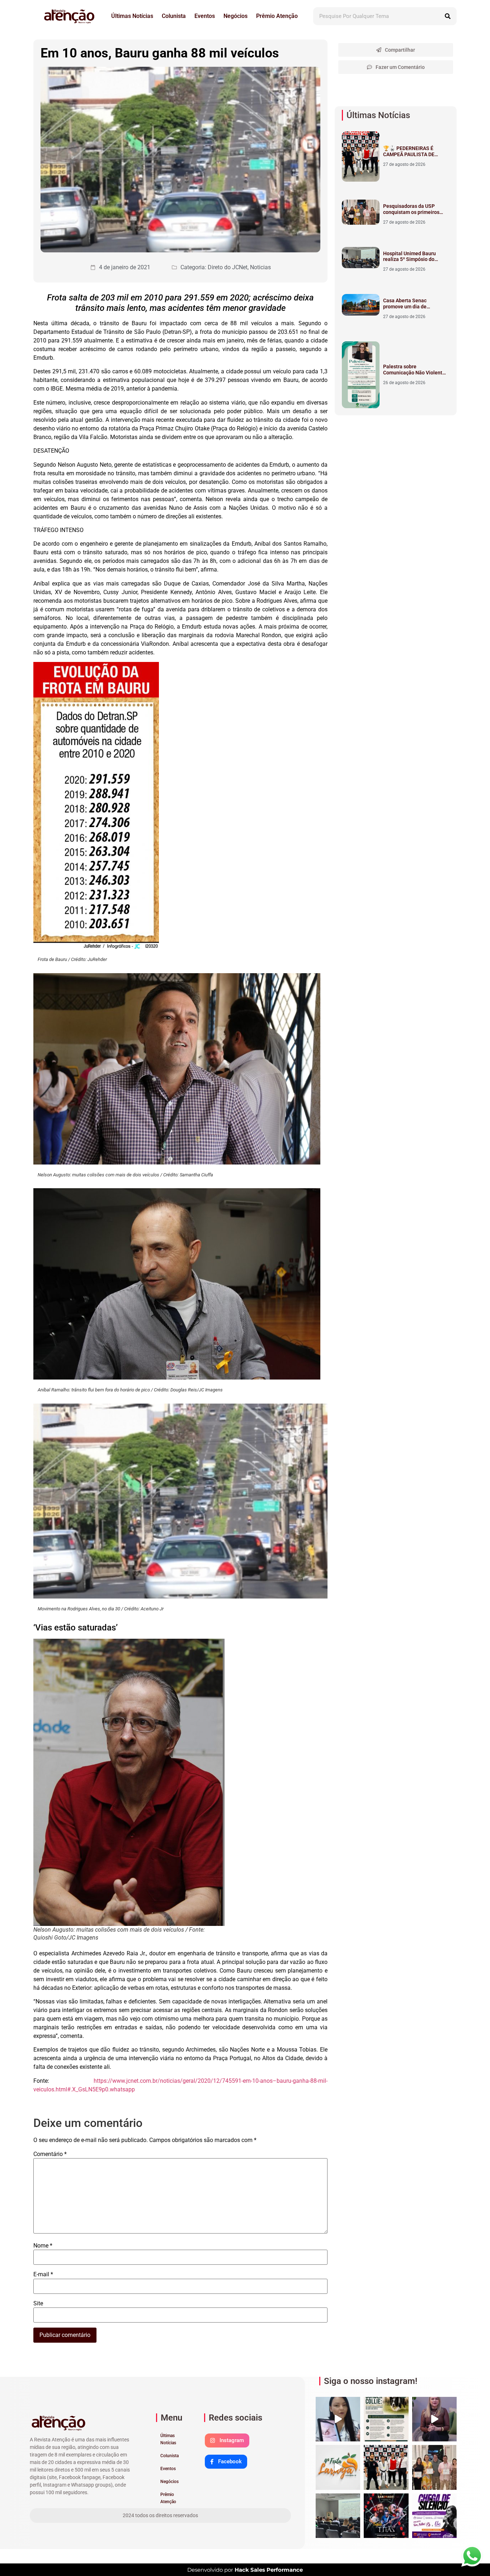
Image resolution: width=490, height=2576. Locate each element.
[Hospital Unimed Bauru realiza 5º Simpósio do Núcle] (338, 2516)
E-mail (43, 2274)
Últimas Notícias (132, 16)
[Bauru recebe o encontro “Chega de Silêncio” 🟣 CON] (434, 2516)
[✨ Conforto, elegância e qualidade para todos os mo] (434, 2419)
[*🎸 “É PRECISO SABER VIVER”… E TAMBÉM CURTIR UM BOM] (386, 2516)
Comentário (50, 2154)
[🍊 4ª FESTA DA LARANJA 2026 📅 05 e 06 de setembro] (338, 2467)
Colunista (174, 16)
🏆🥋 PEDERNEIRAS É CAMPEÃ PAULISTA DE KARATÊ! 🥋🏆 (409, 154)
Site (38, 2304)
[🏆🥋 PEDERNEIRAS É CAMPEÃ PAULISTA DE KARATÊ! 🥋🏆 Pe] (386, 2467)
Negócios (235, 16)
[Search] (448, 16)
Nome (43, 2246)
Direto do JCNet (228, 267)
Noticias (260, 267)
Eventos (205, 16)
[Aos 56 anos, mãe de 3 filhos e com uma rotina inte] (338, 2419)
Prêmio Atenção (277, 16)
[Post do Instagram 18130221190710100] (386, 2419)
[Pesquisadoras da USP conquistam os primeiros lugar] (434, 2467)
